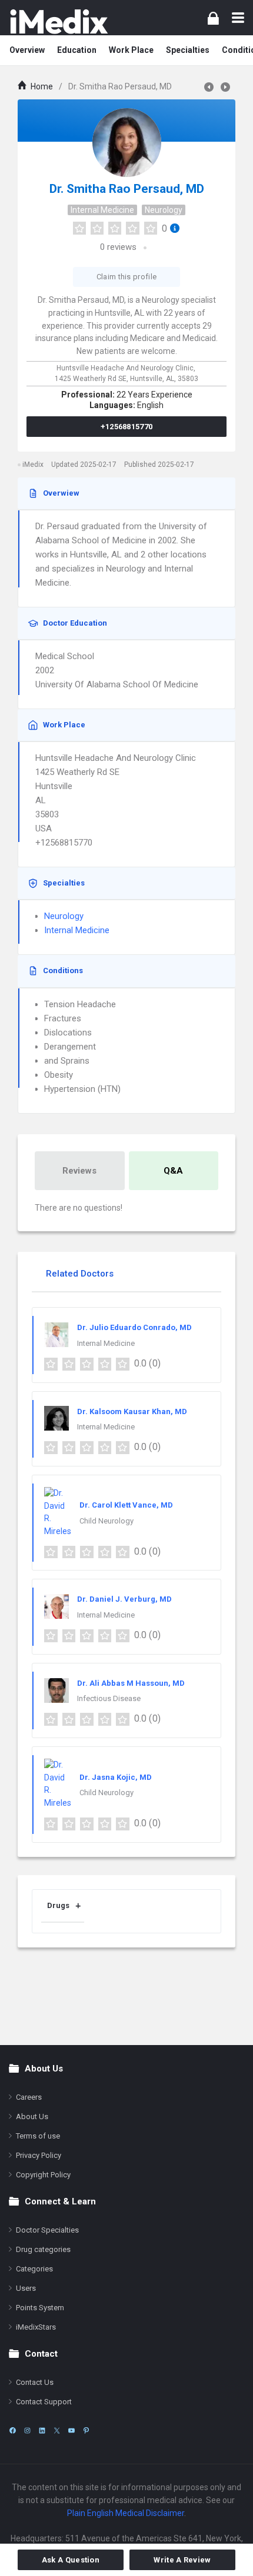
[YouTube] (71, 2430)
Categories (34, 2269)
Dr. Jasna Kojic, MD (116, 1777)
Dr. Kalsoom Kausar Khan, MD (132, 1411)
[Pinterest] (86, 2430)
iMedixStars (36, 2327)
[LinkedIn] (42, 2430)
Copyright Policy (43, 2175)
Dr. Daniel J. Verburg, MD (124, 1599)
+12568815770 (127, 427)
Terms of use (38, 2136)
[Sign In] (213, 18)
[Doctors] (59, 21)
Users (26, 2288)
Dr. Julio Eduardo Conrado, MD (134, 1327)
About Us (32, 2116)
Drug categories (43, 2249)
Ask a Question (71, 2560)
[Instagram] (27, 2430)
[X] (57, 2430)
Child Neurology (106, 1521)
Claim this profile (126, 277)
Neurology (164, 210)
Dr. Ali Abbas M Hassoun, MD (131, 1683)
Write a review (182, 2560)
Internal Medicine (102, 210)
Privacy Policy (39, 2155)
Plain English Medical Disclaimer (126, 2513)
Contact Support (44, 2402)
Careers (29, 2097)
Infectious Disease (109, 1698)
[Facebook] (13, 2430)
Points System (40, 2308)
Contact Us (35, 2382)
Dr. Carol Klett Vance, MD (126, 1505)
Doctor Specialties (47, 2230)
